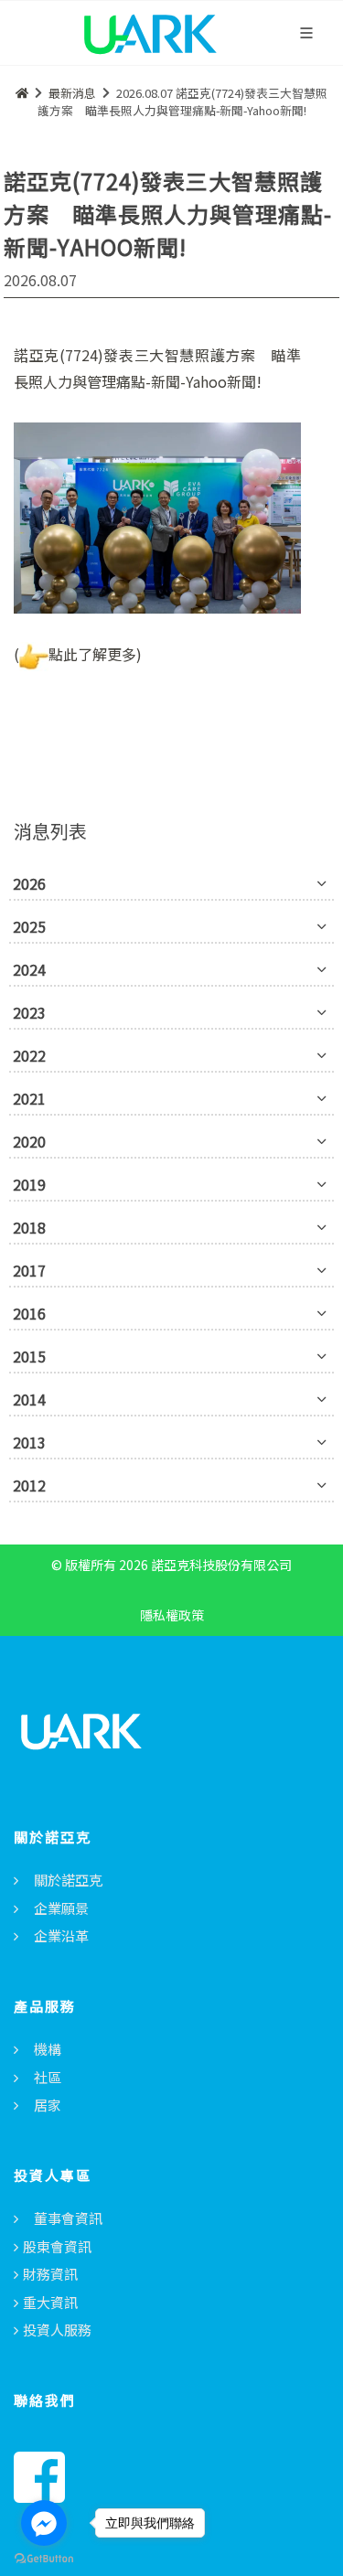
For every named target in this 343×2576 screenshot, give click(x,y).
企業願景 (61, 1908)
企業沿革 (61, 1935)
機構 (48, 2049)
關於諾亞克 (68, 1880)
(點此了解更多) (78, 654)
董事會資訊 (68, 2218)
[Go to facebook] (44, 2523)
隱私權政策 (172, 1615)
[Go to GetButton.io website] (44, 2558)
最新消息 (72, 93)
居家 (48, 2105)
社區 (48, 2077)
